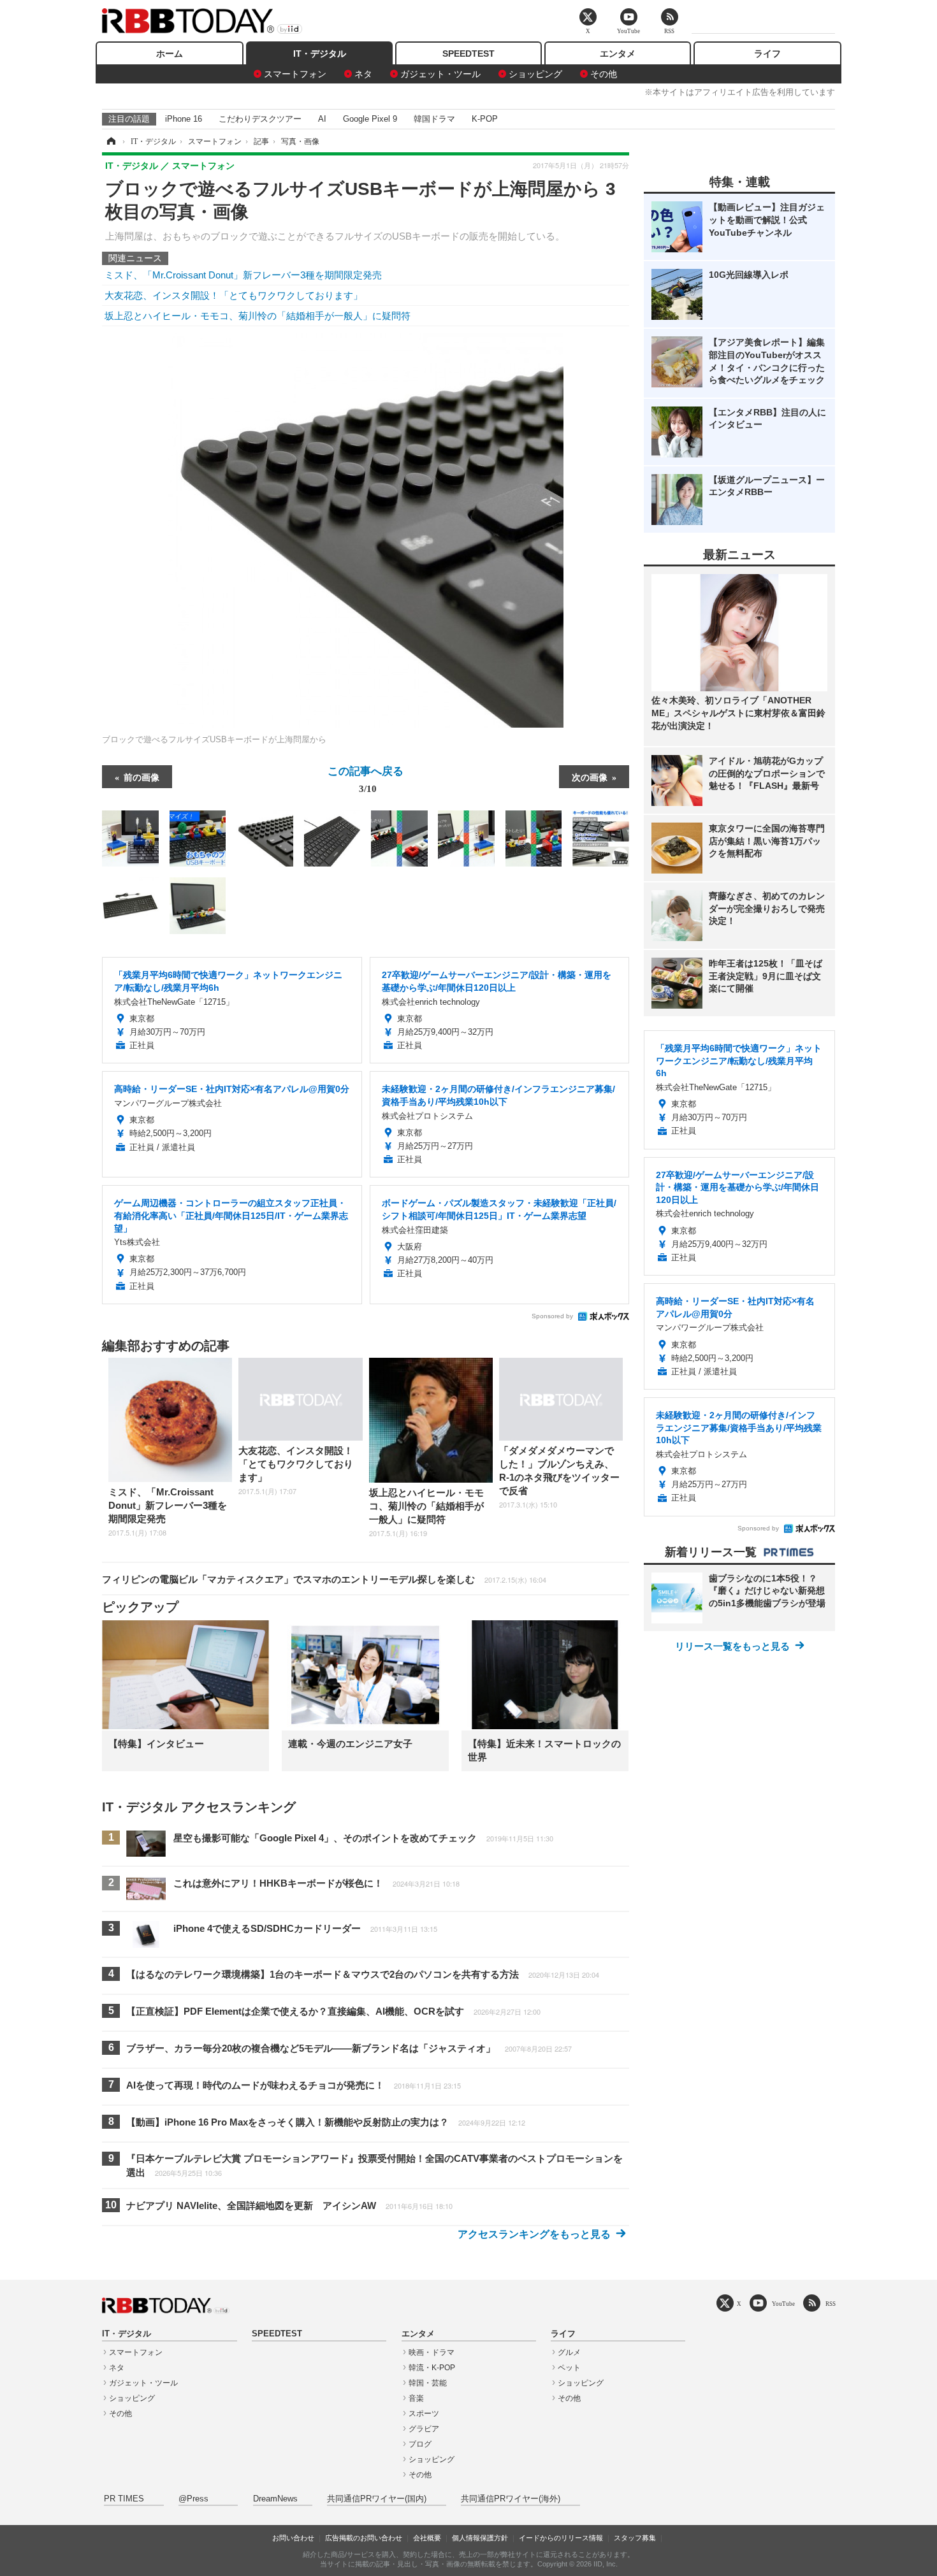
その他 (604, 74)
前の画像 (142, 777)
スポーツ (424, 2414)
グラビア (424, 2429)
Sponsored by (552, 1316)
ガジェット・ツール (440, 74)
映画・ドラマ (432, 2352)
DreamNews (275, 2499)
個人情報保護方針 (480, 2538)
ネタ (363, 74)
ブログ (420, 2444)
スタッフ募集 (635, 2538)
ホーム (170, 54)
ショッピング (535, 74)
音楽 (416, 2398)
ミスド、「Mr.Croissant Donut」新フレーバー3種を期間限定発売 (243, 275)
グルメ (569, 2352)
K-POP (485, 119)
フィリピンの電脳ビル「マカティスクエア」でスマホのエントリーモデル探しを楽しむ (324, 1579)
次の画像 (590, 777)
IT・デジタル (320, 54)
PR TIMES (124, 2499)
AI (322, 119)
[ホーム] (110, 141)
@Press (193, 2499)
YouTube (783, 2304)
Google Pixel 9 (370, 119)
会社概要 (427, 2538)
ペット (569, 2368)
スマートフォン (295, 74)
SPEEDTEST (468, 54)
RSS (831, 2304)
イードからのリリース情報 (561, 2538)
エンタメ (618, 54)
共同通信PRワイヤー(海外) (511, 2499)
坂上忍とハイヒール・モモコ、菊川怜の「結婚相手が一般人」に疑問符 (258, 316)
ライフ (767, 54)
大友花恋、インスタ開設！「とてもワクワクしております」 (234, 295)
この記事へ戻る (366, 779)
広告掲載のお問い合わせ (364, 2538)
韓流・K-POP (432, 2368)
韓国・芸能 (428, 2383)
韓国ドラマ (434, 119)
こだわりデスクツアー (260, 119)
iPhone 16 (184, 119)
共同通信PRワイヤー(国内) (377, 2499)
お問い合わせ (293, 2538)
